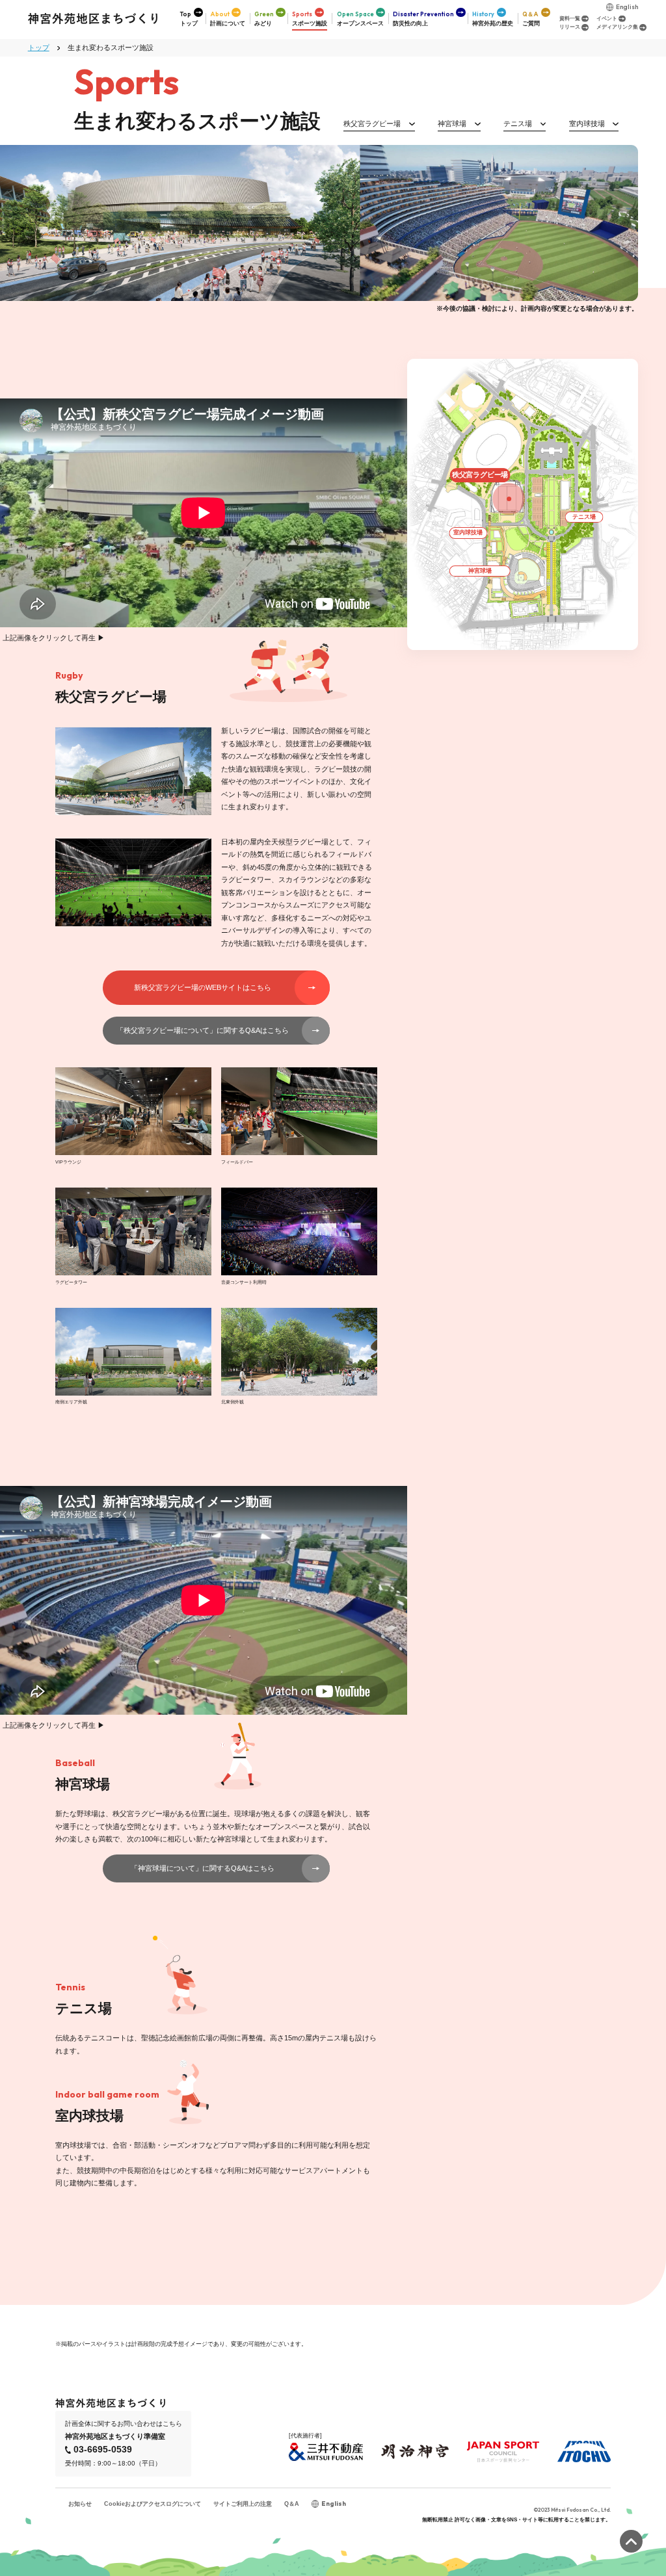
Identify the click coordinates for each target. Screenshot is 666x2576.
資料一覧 (570, 19)
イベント (607, 19)
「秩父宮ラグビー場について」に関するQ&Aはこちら (203, 1030)
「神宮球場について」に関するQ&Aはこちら (203, 1868)
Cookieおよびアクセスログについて (153, 2504)
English (627, 7)
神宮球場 (452, 124)
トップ (39, 47)
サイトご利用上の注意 (243, 2504)
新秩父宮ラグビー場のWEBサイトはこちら (203, 987)
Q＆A (292, 2504)
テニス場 (518, 124)
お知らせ (80, 2504)
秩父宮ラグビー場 (372, 124)
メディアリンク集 (617, 27)
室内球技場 (587, 124)
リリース (570, 27)
